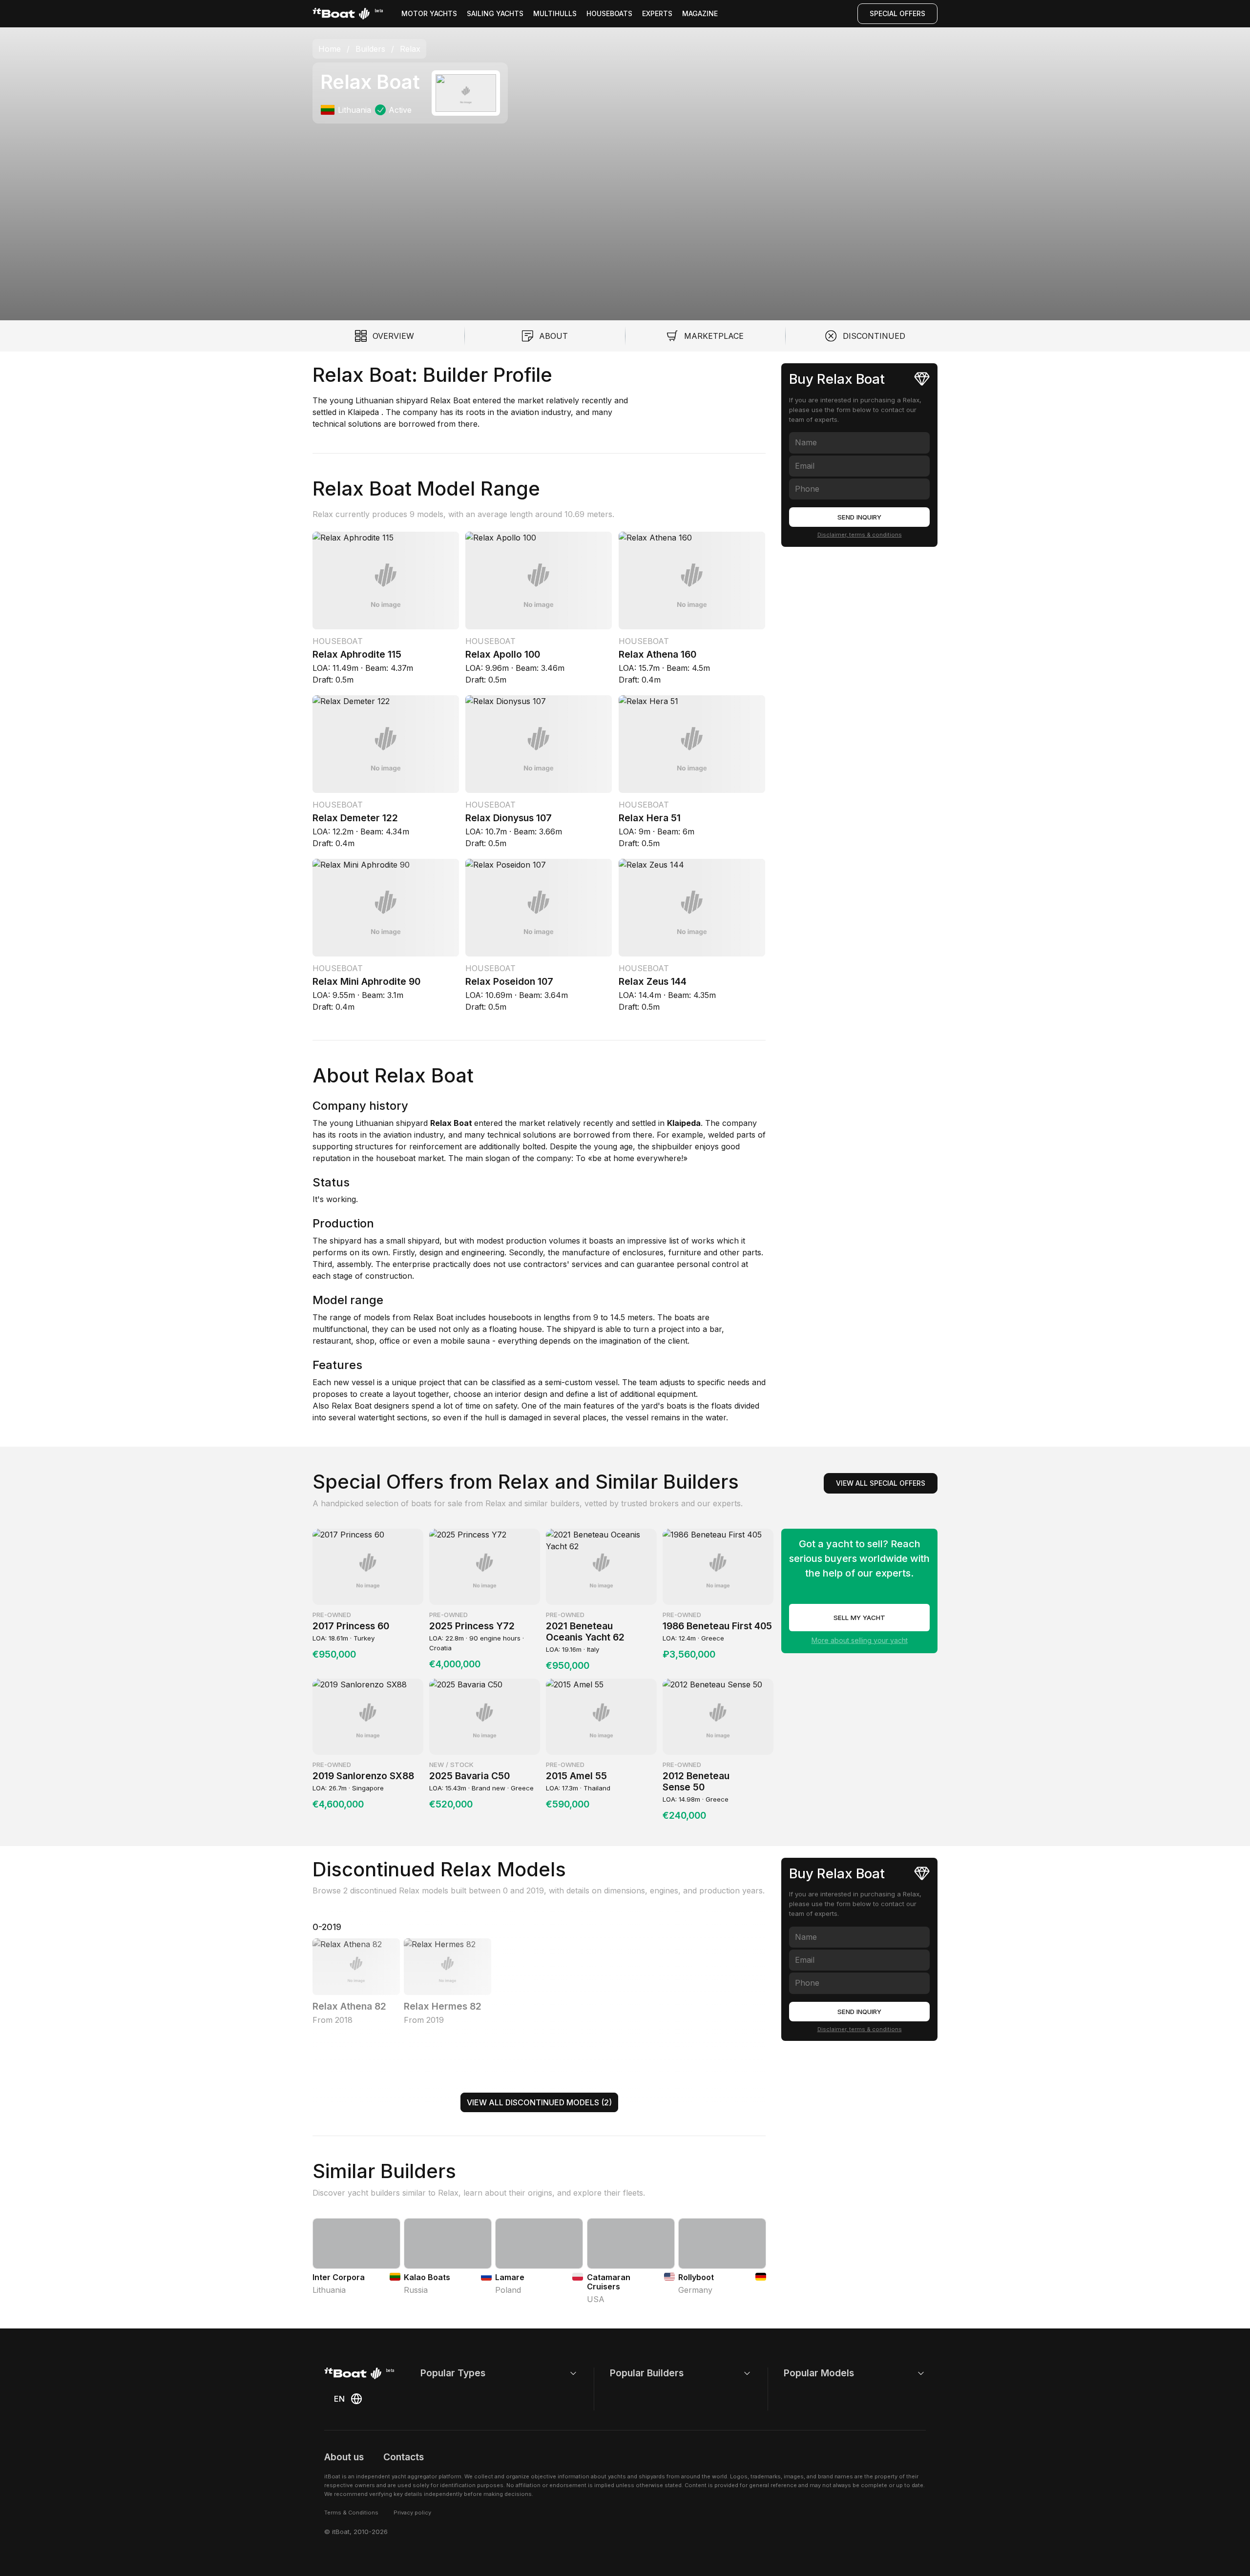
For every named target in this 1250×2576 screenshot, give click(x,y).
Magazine (700, 13)
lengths (556, 1317)
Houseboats (609, 13)
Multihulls (555, 13)
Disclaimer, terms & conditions (860, 535)
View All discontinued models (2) (539, 2102)
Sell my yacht (859, 1618)
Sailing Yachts (495, 13)
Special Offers (897, 13)
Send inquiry (859, 517)
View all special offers (881, 1483)
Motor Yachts (429, 13)
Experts (657, 13)
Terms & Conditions (351, 2513)
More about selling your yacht (860, 1640)
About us (344, 2457)
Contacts (404, 2457)
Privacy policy (412, 2513)
